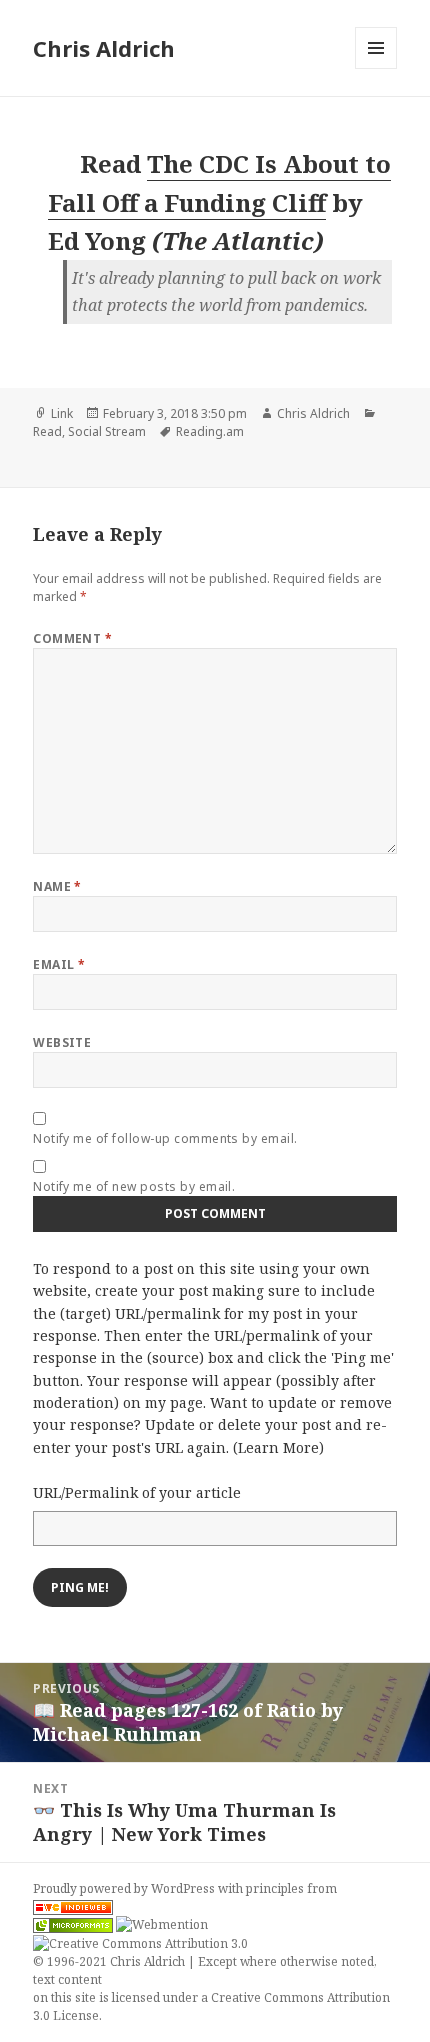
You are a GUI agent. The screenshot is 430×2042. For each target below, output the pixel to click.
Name (57, 886)
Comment (72, 638)
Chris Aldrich (104, 48)
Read (47, 431)
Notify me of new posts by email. (134, 1186)
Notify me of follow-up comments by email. (165, 1138)
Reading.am (210, 431)
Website (62, 1042)
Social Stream (107, 431)
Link (62, 413)
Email (59, 964)
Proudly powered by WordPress (125, 1888)
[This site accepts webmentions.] (162, 1925)
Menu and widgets (376, 68)
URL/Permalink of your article (137, 1492)
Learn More (278, 1447)
